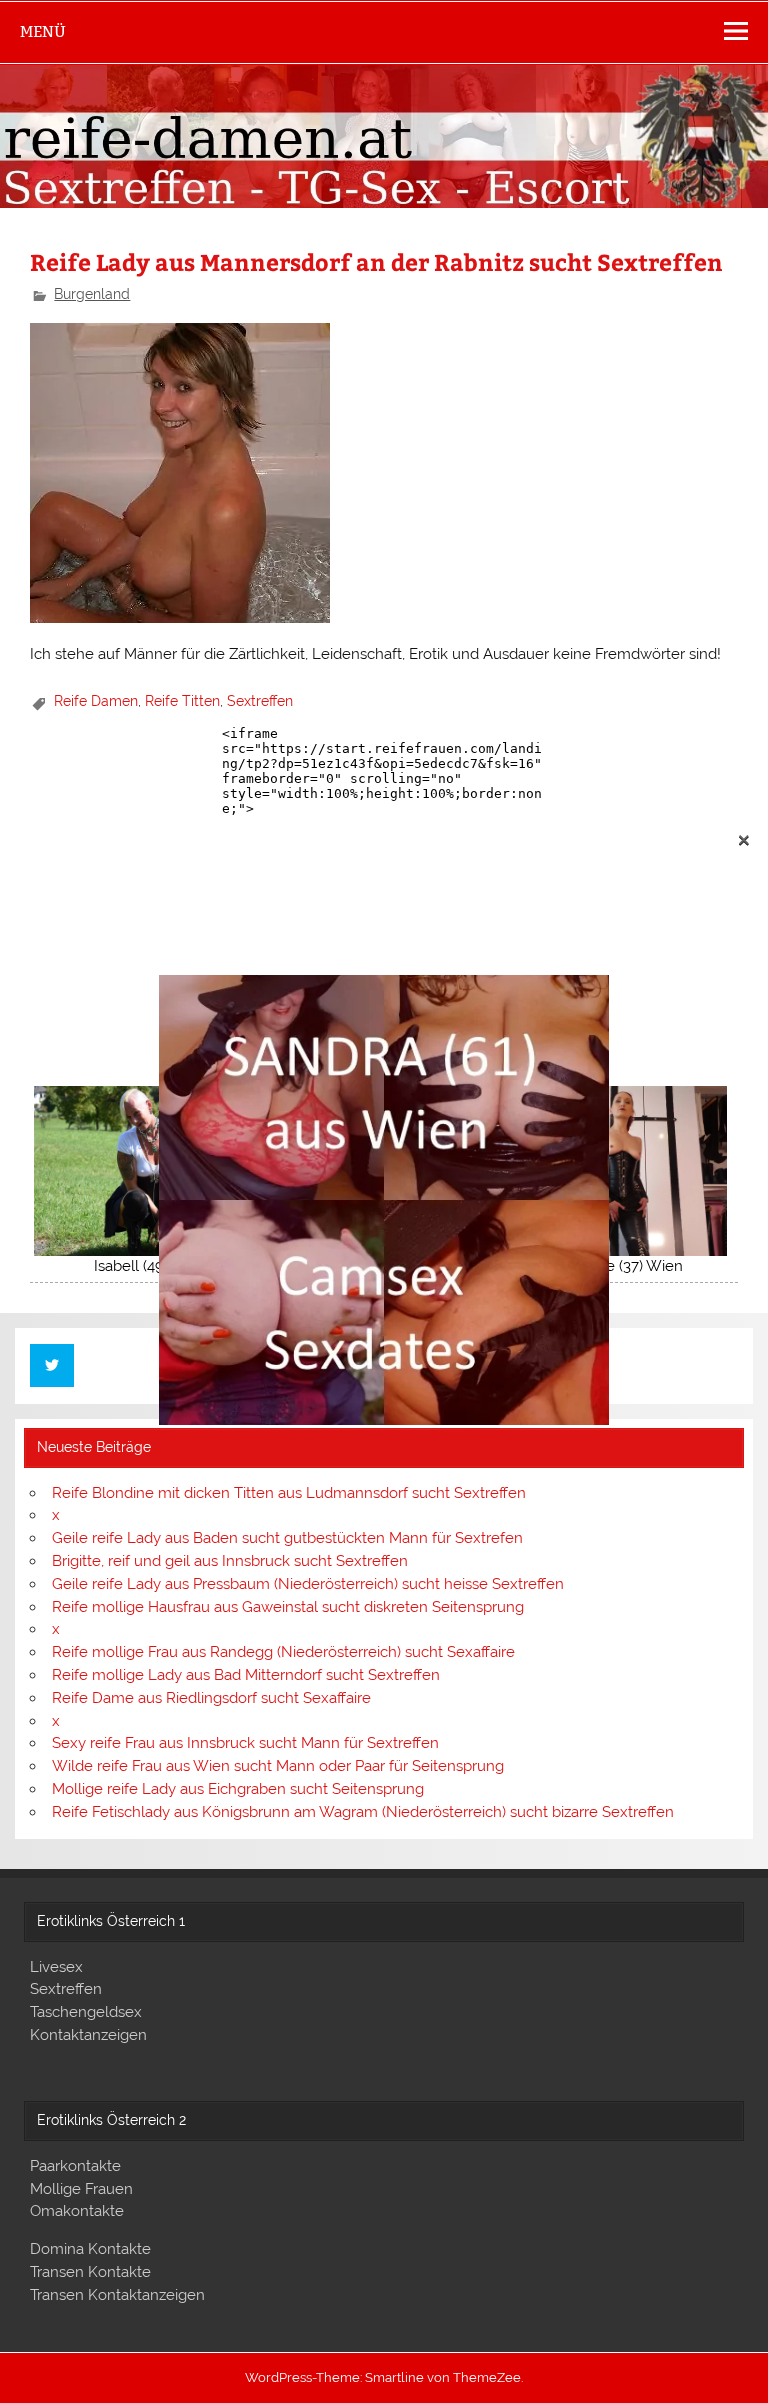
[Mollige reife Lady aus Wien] (384, 1420)
